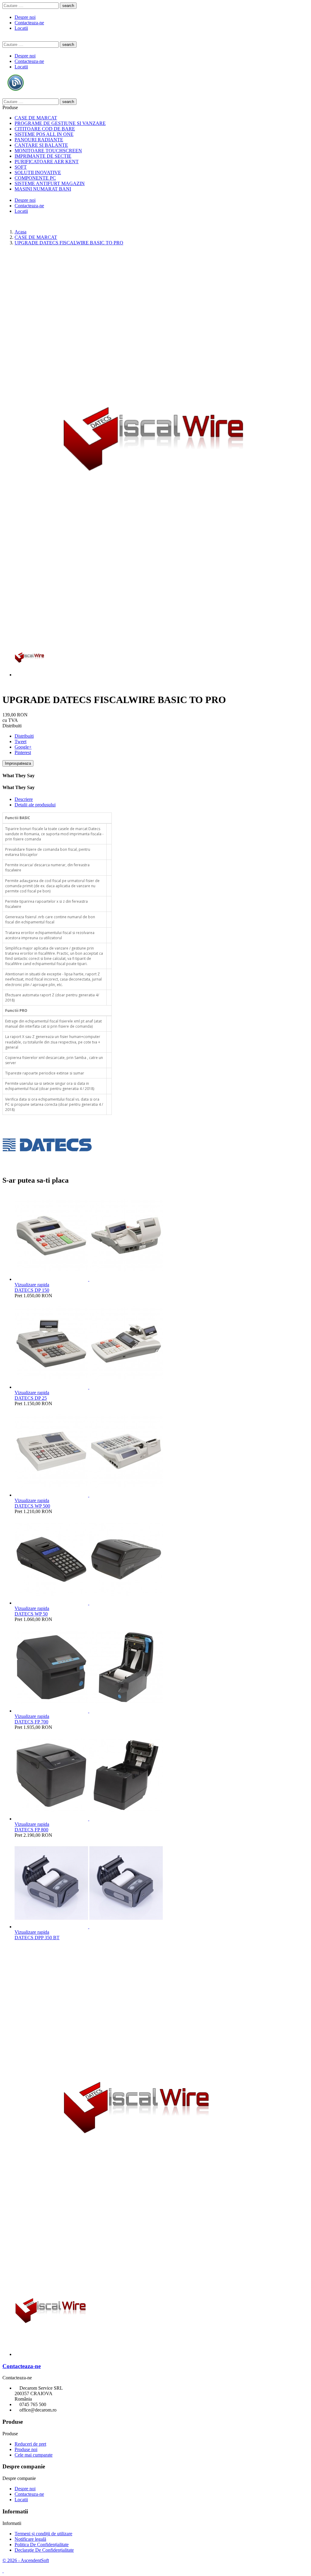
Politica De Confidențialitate (42, 2545)
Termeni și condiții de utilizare (43, 2534)
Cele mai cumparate (34, 2455)
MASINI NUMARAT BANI (43, 189)
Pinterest (23, 752)
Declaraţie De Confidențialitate (44, 2550)
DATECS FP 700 (31, 1722)
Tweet (21, 741)
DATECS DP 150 (32, 1290)
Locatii (21, 28)
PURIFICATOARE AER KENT (47, 162)
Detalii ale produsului (35, 805)
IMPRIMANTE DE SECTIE (43, 156)
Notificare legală (30, 2539)
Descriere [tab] (24, 799)
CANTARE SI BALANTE (41, 145)
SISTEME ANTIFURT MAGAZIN (50, 183)
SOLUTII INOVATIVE (38, 172)
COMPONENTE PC (35, 178)
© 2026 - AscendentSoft (26, 2560)
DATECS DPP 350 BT (37, 1938)
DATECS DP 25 (31, 1398)
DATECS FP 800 (31, 1830)
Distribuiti (24, 736)
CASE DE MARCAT (36, 118)
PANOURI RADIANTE (39, 140)
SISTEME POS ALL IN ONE (44, 134)
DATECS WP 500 (32, 1506)
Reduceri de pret (30, 2444)
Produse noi (26, 2449)
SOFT (21, 167)
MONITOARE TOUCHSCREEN (48, 151)
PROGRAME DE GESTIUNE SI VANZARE (60, 123)
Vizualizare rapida (32, 1285)
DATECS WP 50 (31, 1614)
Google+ (23, 747)
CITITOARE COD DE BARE (45, 129)
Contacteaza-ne (29, 23)
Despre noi (25, 17)
